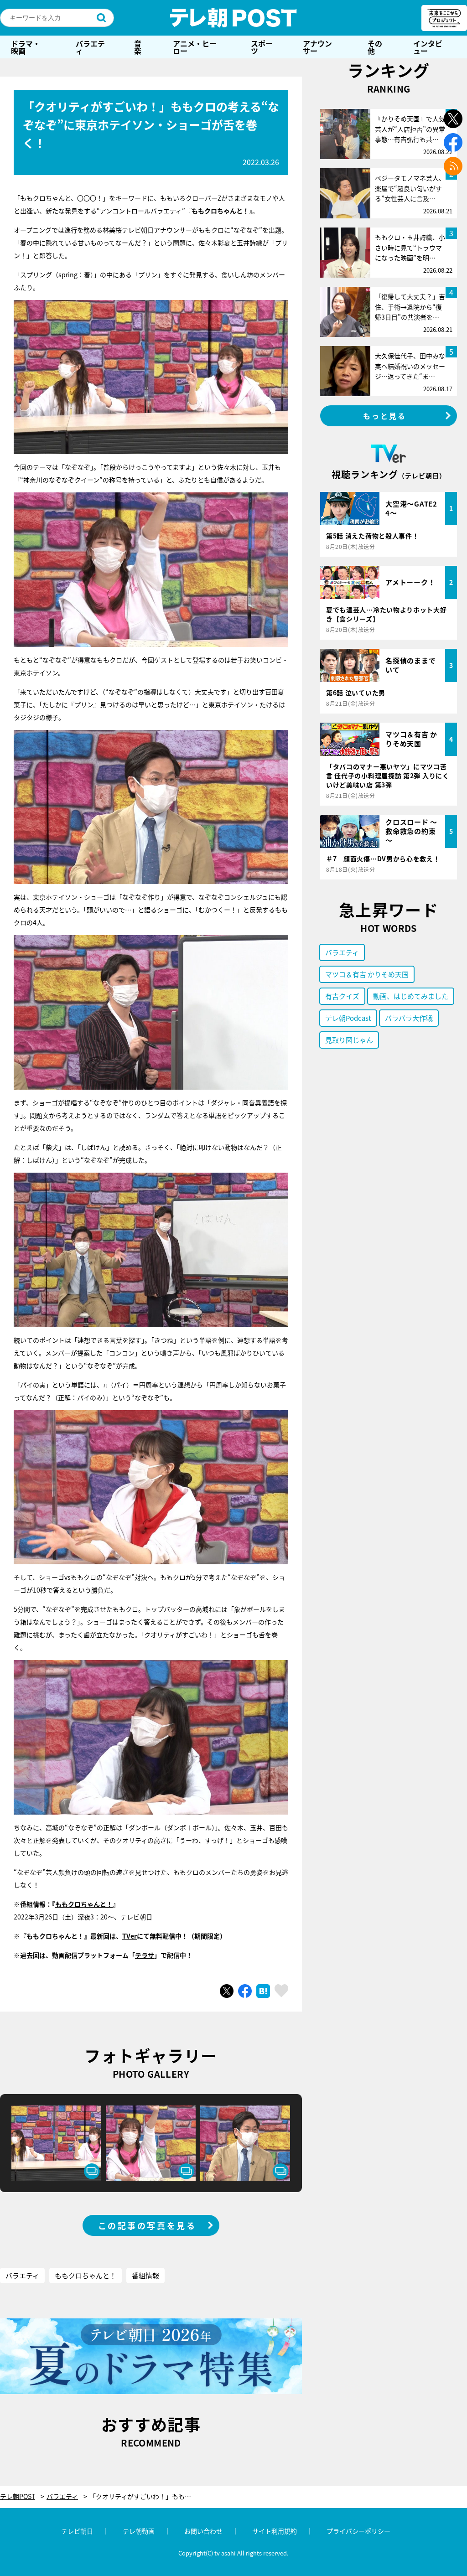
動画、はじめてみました (411, 996)
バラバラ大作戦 (409, 1018)
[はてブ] (263, 1991)
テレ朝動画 (139, 2531)
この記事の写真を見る (147, 2225)
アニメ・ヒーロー (195, 47)
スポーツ (262, 47)
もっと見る (385, 416)
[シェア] (245, 1991)
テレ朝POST (233, 18)
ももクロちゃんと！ (84, 1904)
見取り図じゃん (349, 1040)
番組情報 (145, 2275)
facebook (453, 142)
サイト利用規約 (275, 2531)
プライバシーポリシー (358, 2531)
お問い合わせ (203, 2531)
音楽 (138, 47)
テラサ (145, 1955)
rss (453, 166)
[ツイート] (227, 1991)
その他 (375, 47)
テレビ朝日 (77, 2531)
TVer (130, 1936)
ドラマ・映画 (26, 47)
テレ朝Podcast (348, 1018)
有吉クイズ (342, 996)
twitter (453, 119)
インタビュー (428, 47)
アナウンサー (317, 47)
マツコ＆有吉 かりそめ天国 (367, 974)
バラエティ (90, 47)
